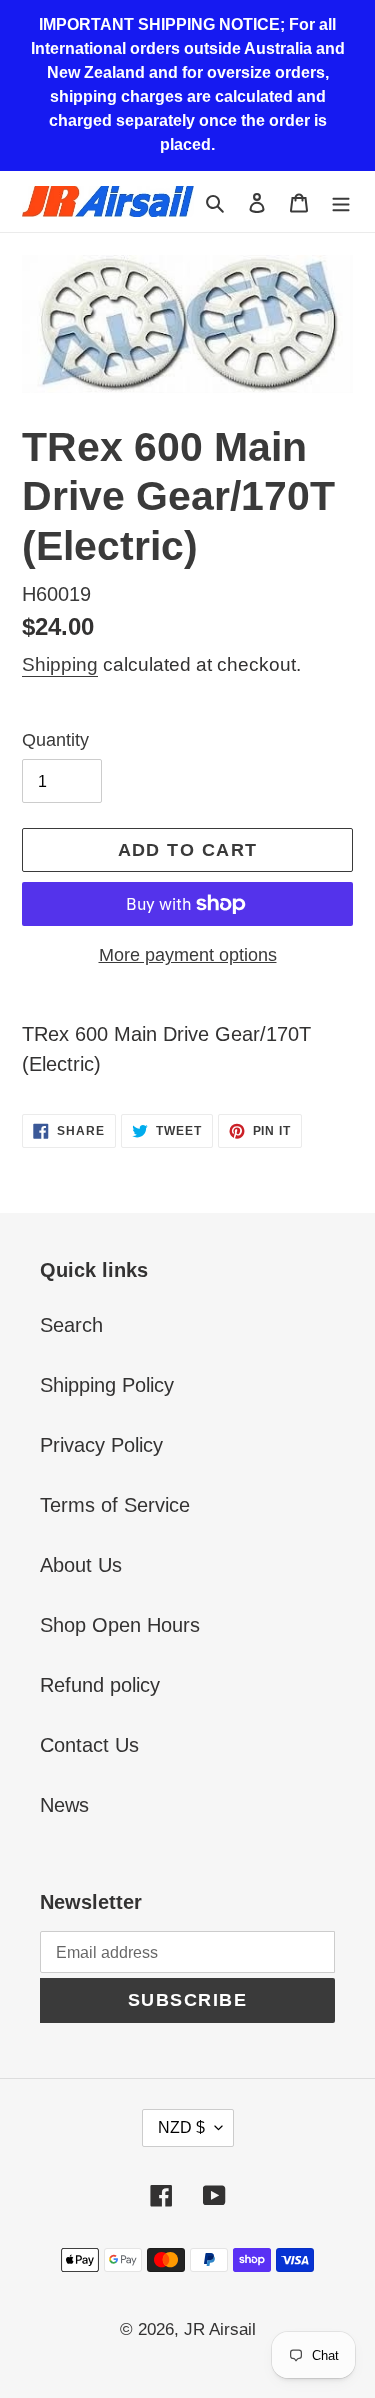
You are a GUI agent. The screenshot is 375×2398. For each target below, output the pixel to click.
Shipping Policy (107, 1385)
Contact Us (89, 1745)
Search (71, 1325)
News (64, 1805)
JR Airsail (220, 2329)
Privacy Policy (101, 1445)
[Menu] (341, 201)
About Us (81, 1565)
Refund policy (100, 1685)
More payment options (188, 955)
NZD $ (181, 2127)
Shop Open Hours (120, 1625)
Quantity (55, 740)
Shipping (60, 664)
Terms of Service (115, 1505)
